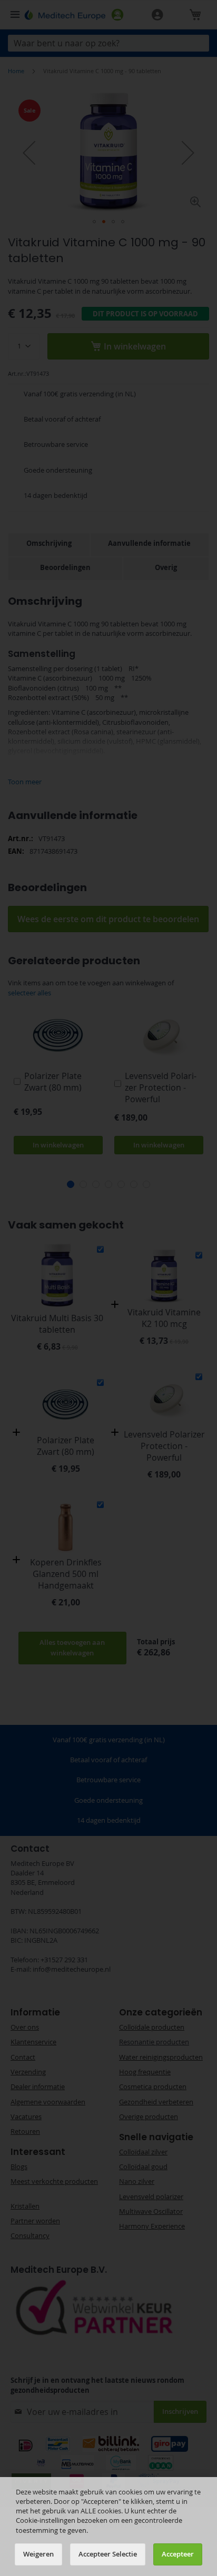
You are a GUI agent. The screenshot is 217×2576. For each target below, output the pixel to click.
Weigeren (38, 2554)
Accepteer (178, 2554)
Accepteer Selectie (108, 2554)
